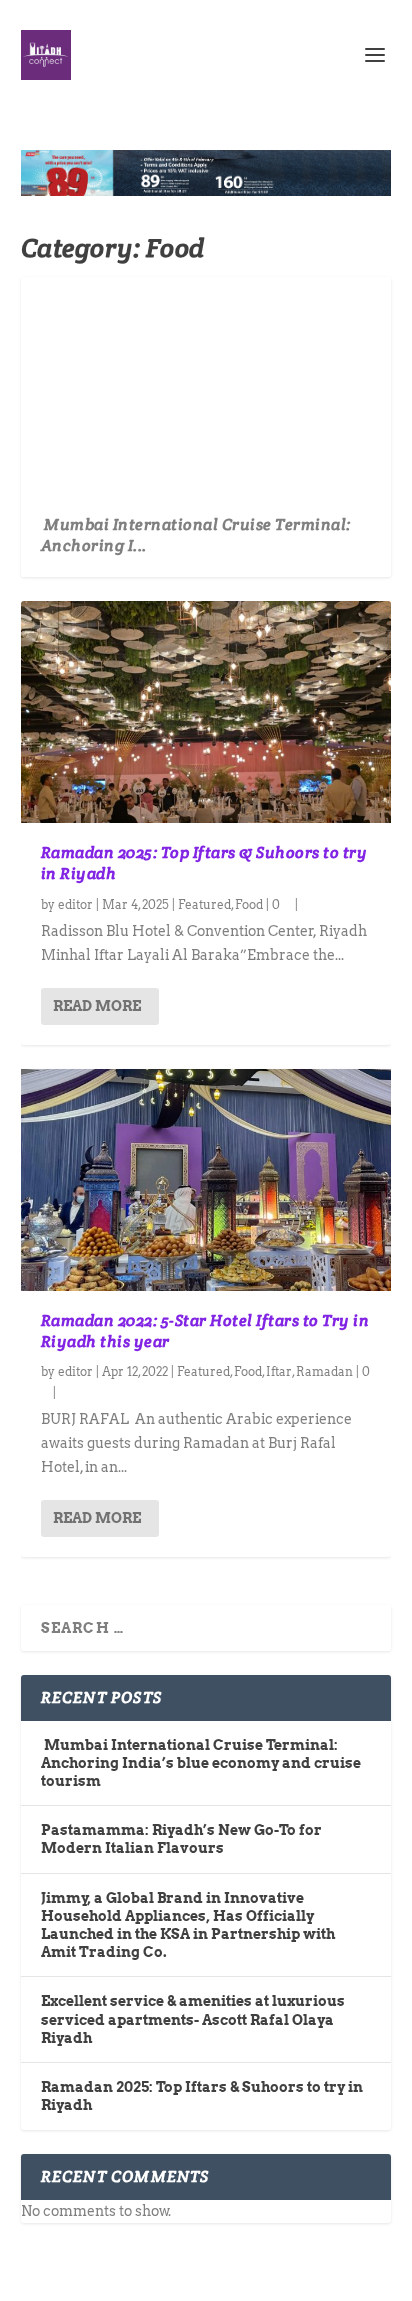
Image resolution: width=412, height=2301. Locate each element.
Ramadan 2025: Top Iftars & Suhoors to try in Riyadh (204, 863)
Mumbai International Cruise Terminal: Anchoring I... (196, 535)
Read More (97, 1006)
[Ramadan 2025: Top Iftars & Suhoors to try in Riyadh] (206, 712)
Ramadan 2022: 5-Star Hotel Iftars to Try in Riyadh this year (205, 1331)
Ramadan (324, 1371)
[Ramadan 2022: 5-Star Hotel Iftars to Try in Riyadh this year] (206, 1180)
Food (249, 904)
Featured (204, 904)
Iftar (279, 1371)
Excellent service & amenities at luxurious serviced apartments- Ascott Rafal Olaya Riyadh (193, 2019)
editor (75, 904)
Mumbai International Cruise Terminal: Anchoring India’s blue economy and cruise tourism (201, 1763)
